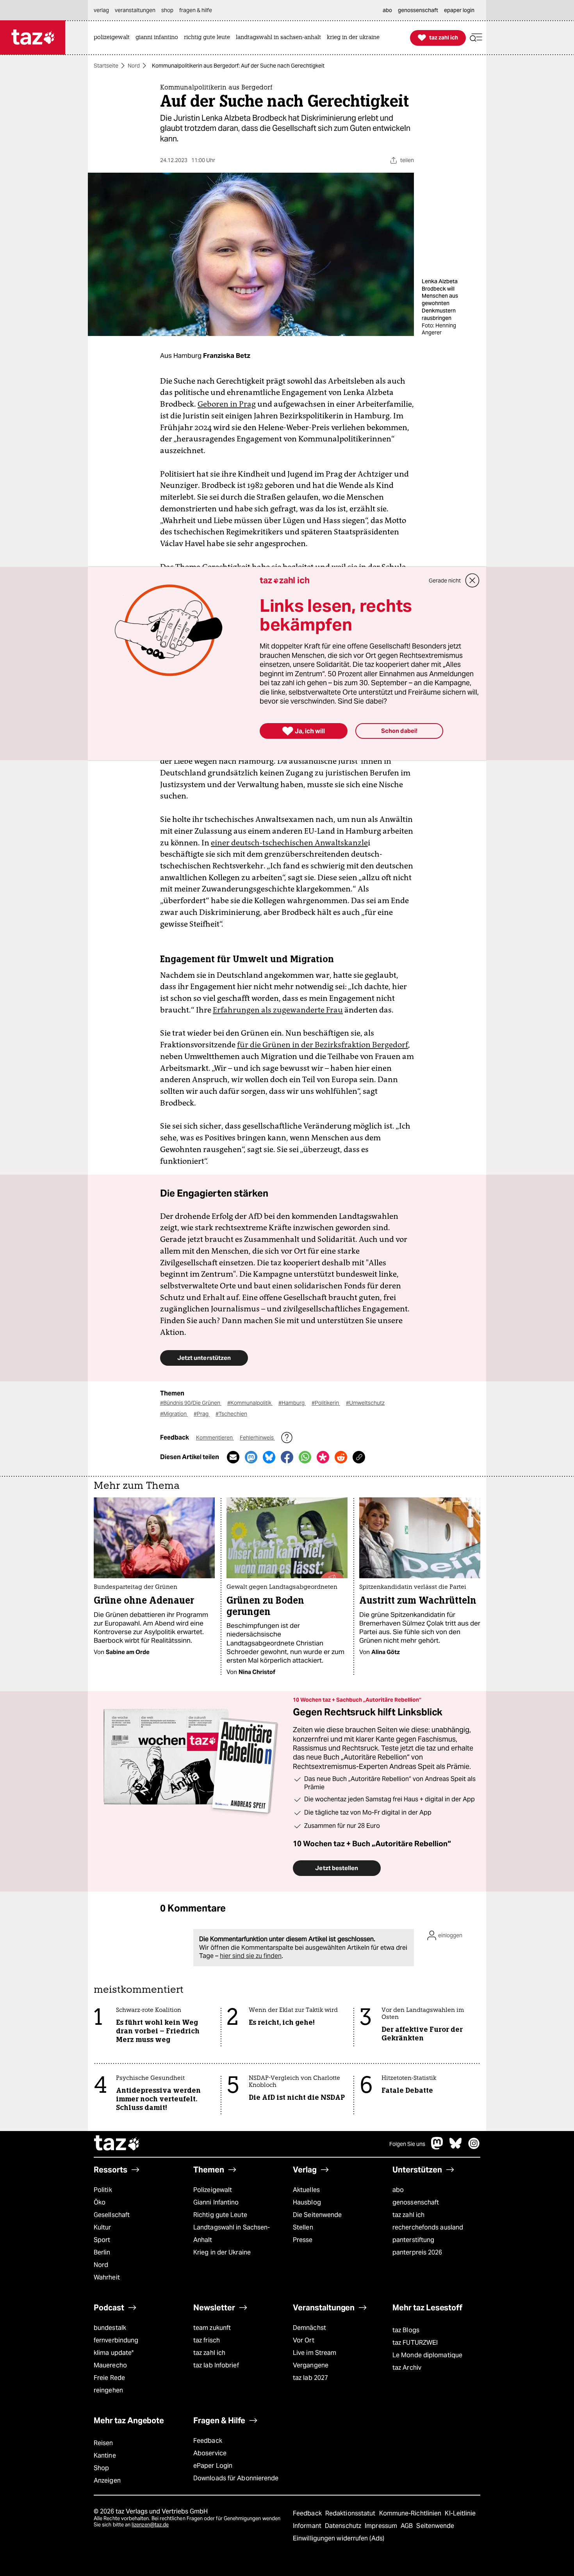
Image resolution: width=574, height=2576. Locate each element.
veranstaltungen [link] (135, 10)
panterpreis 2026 (417, 2252)
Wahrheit (107, 2277)
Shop (101, 2468)
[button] (476, 38)
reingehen (108, 2390)
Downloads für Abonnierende (236, 2478)
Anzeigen (107, 2480)
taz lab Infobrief (216, 2365)
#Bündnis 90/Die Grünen (191, 1403)
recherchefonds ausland (428, 2227)
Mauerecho (110, 2365)
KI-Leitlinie (460, 2513)
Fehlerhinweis (257, 1438)
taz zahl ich (408, 2215)
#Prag (202, 1414)
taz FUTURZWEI (415, 2343)
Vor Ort (304, 2340)
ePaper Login (213, 2466)
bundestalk (110, 2328)
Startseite (106, 66)
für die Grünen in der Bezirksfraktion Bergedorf (323, 1045)
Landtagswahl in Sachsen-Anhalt (232, 2234)
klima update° (114, 2353)
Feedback (208, 2441)
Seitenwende (435, 2526)
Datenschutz (344, 2526)
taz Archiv (407, 2368)
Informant (308, 2526)
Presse (303, 2240)
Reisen (103, 2443)
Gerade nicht (445, 581)
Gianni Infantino (216, 2202)
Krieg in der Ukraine (222, 2252)
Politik (103, 2190)
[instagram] (474, 2147)
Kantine (105, 2455)
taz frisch (207, 2340)
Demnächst (309, 2328)
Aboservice (210, 2453)
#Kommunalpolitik (250, 1403)
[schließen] (472, 581)
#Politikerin (326, 1403)
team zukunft (212, 2328)
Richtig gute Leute (220, 2215)
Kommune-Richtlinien (411, 2513)
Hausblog (307, 2202)
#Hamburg (292, 1403)
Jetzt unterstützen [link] (204, 1358)
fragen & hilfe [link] (196, 10)
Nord (134, 66)
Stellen (303, 2227)
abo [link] (387, 10)
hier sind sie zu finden (251, 1956)
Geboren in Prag (227, 404)
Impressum (382, 2526)
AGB (407, 2526)
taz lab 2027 (310, 2378)
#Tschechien (231, 1414)
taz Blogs (406, 2330)
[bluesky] (456, 2147)
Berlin (102, 2252)
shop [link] (167, 10)
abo (398, 2190)
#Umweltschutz (365, 1403)
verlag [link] (101, 10)
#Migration (174, 1414)
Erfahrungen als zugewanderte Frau (278, 1010)
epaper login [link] (459, 10)
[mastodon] (437, 2147)
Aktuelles (306, 2190)
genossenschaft (416, 2202)
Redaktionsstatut (351, 2513)
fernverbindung (116, 2340)
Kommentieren (215, 1438)
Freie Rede (109, 2378)
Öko (100, 2202)
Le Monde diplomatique (427, 2355)
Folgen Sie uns (407, 2144)
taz (117, 2144)
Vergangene (311, 2365)
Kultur (102, 2227)
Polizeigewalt (213, 2190)
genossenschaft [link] (418, 10)
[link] (114, 38)
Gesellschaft (112, 2215)
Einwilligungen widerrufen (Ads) (339, 2538)
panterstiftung (413, 2240)
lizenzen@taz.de (150, 2525)
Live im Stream (315, 2353)
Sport (102, 2240)
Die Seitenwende (317, 2215)
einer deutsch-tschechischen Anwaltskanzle (289, 843)
